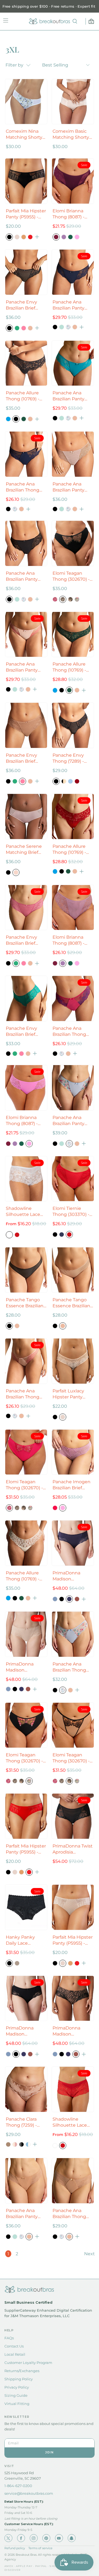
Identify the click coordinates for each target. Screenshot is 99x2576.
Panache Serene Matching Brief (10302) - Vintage (24, 850)
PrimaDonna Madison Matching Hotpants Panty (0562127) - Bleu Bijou (70, 1576)
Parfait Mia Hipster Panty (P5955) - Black (26, 214)
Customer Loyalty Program (28, 2363)
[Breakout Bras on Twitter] (8, 2538)
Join (50, 2452)
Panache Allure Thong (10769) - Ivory (23, 1576)
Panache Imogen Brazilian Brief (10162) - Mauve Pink (71, 1485)
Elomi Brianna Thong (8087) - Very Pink (22, 1121)
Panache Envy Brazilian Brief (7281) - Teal (21, 1032)
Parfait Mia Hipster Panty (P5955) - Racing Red (26, 1849)
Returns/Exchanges (22, 2371)
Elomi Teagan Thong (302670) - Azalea (24, 1485)
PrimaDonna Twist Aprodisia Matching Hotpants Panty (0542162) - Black (73, 1849)
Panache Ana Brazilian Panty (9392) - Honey (22, 2214)
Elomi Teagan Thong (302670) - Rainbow (24, 1758)
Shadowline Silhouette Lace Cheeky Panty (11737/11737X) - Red (70, 2122)
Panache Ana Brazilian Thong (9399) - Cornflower (69, 1667)
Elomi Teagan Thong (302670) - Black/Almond (71, 576)
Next (90, 2254)
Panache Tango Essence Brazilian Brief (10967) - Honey (71, 1303)
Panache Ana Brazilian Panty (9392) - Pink (22, 667)
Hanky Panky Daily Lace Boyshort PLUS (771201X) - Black (24, 1940)
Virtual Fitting (17, 2404)
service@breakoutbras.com (29, 2493)
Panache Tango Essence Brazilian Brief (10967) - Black (25, 1303)
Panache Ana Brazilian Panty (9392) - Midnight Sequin (71, 305)
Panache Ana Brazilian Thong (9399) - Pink (23, 1394)
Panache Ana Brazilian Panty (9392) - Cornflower (68, 1121)
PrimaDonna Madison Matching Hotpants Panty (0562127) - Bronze (72, 2031)
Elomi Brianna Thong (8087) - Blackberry (68, 214)
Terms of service (40, 2548)
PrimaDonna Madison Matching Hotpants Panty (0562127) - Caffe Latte (23, 1667)
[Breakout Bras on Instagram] (34, 2538)
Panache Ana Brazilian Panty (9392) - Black (22, 576)
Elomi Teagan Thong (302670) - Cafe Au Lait (71, 1758)
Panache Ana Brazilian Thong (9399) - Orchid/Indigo (69, 1032)
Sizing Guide (16, 2395)
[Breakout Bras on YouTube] (59, 2538)
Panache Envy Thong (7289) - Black (68, 758)
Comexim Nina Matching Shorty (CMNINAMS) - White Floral (24, 135)
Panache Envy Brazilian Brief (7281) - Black (21, 305)
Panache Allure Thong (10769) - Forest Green (69, 667)
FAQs (9, 2338)
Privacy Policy (17, 2387)
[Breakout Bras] (50, 21)
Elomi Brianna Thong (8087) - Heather (68, 940)
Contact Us (14, 2346)
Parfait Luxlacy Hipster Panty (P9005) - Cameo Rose (71, 1394)
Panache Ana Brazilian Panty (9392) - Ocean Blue (68, 396)
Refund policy (15, 2548)
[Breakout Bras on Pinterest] (46, 2538)
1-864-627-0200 (18, 2486)
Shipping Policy (19, 2379)
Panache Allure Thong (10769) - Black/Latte (23, 396)
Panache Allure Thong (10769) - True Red (69, 850)
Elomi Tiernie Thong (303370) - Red (71, 1212)
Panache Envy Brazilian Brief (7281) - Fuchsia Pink (22, 940)
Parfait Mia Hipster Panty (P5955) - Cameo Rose (73, 1940)
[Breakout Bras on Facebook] (21, 2538)
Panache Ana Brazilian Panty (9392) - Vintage (70, 487)
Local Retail (15, 2354)
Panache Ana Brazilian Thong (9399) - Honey (69, 2214)
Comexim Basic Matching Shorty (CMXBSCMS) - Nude (71, 135)
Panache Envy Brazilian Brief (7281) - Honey (21, 758)
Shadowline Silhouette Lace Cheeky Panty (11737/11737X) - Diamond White (24, 1212)
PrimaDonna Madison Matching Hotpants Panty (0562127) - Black (24, 2031)
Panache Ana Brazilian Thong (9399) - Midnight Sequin (25, 487)
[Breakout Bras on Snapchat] (72, 2538)
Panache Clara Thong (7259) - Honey (21, 2122)
